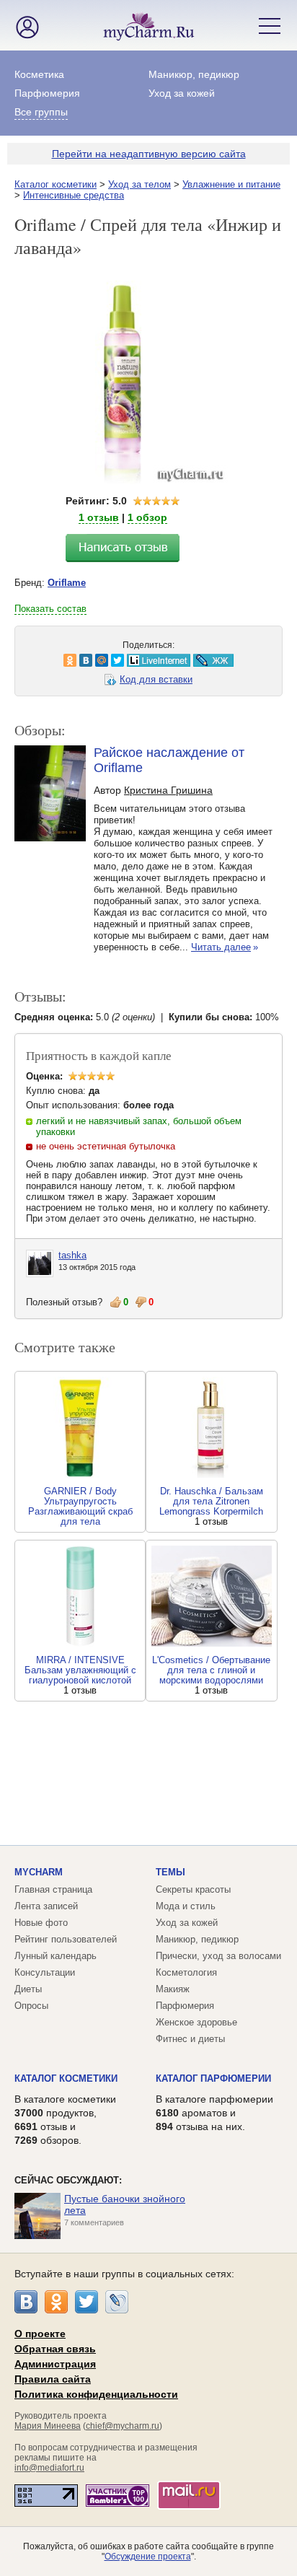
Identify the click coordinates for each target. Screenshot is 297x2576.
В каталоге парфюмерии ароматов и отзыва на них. (214, 2113)
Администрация (55, 2364)
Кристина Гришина (168, 790)
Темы (170, 1872)
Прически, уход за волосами (218, 1956)
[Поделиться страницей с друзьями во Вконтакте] (47, 660)
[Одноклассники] (56, 2302)
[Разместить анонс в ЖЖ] (174, 660)
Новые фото (41, 1923)
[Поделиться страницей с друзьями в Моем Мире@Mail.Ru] (63, 660)
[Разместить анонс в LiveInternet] (119, 660)
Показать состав (50, 609)
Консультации (45, 1972)
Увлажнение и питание (231, 184)
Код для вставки (156, 679)
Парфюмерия (47, 93)
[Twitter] (87, 2302)
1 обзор (147, 517)
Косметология (186, 1972)
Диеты (28, 1989)
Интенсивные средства (74, 195)
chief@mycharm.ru (123, 2426)
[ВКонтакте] (26, 2302)
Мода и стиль (186, 1906)
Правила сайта (53, 2379)
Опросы (31, 2006)
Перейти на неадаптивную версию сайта (149, 154)
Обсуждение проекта (148, 2557)
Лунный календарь (56, 1956)
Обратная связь (55, 2349)
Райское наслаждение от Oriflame (169, 760)
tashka (72, 1255)
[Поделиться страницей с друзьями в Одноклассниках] (31, 660)
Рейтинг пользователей (66, 1939)
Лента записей (46, 1906)
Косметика (39, 74)
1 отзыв (99, 517)
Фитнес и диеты (190, 2039)
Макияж (173, 1989)
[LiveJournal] (117, 2302)
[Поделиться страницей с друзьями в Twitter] (79, 660)
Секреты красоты (193, 1889)
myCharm (39, 1872)
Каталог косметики (56, 184)
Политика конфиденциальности (96, 2394)
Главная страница (53, 1889)
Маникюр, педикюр (194, 74)
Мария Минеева (48, 2426)
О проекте (40, 2334)
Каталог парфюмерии (213, 2078)
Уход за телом (139, 184)
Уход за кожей (182, 93)
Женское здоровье (196, 2022)
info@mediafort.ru (49, 2468)
